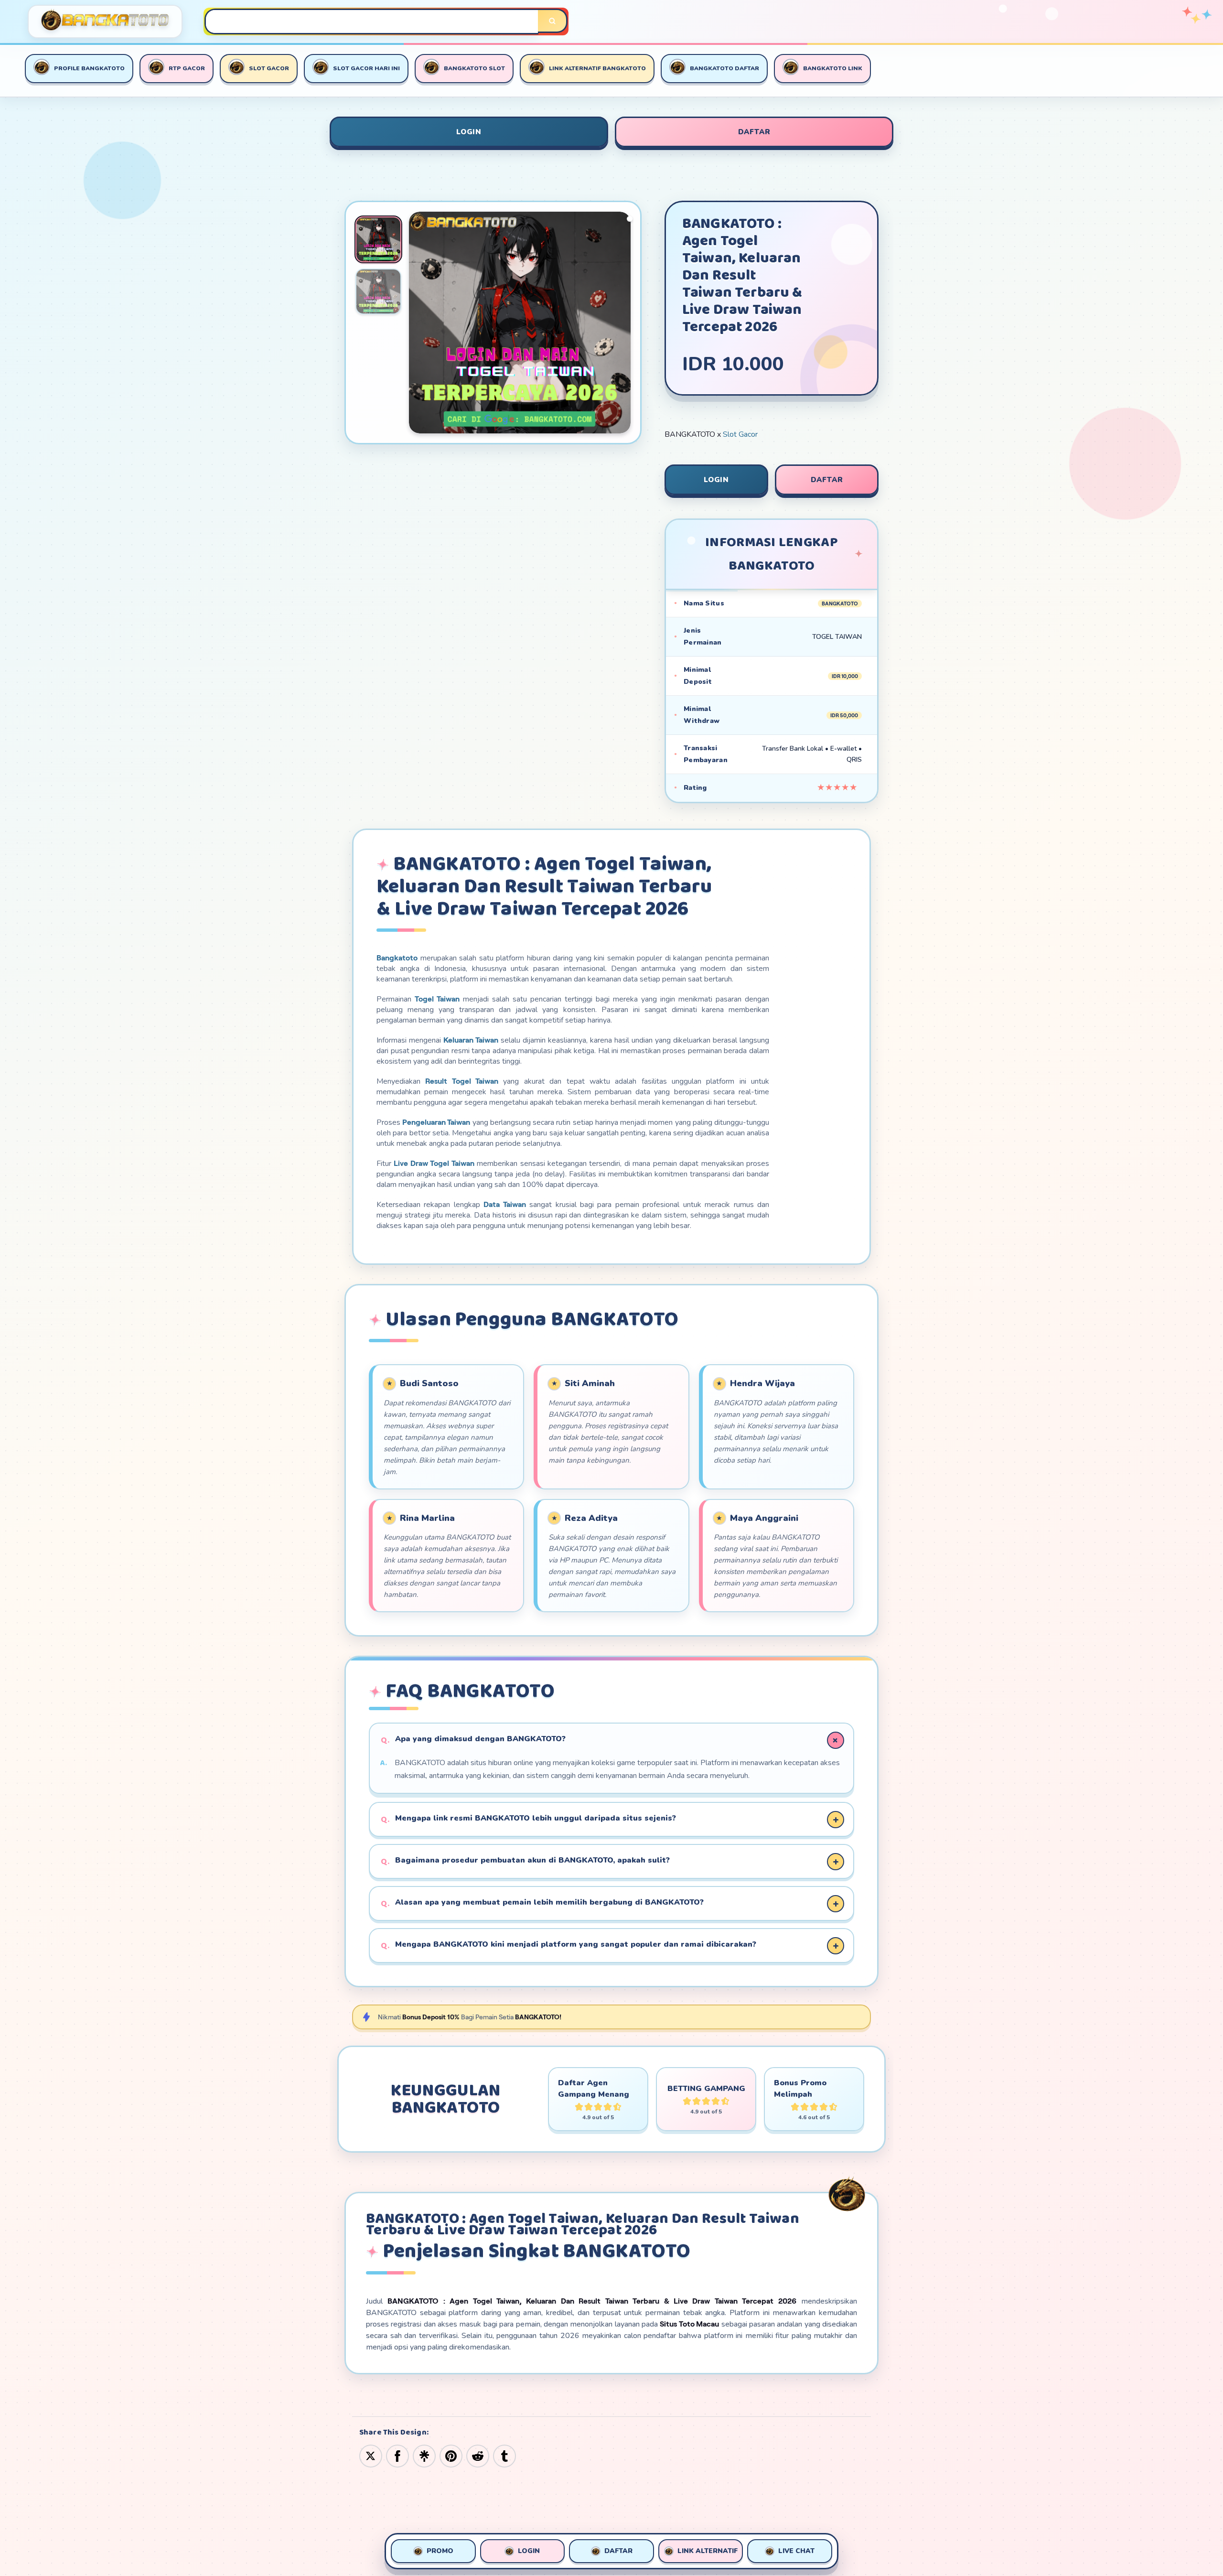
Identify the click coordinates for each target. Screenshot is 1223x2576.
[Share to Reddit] (478, 2456)
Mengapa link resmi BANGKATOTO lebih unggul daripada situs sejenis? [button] (536, 1818)
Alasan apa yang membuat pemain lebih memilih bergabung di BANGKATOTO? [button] (549, 1902)
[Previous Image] (417, 324)
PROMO (440, 2551)
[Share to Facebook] (397, 2456)
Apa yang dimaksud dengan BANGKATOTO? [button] (480, 1739)
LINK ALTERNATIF (708, 2551)
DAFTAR (754, 132)
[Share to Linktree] (424, 2456)
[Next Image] (623, 324)
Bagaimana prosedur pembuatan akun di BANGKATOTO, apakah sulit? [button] (532, 1860)
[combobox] (372, 22)
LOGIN (469, 132)
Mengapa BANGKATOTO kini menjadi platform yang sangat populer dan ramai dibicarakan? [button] (576, 1944)
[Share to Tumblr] (504, 2456)
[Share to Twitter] (371, 2456)
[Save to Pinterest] (451, 2456)
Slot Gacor (740, 434)
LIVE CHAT (796, 2551)
